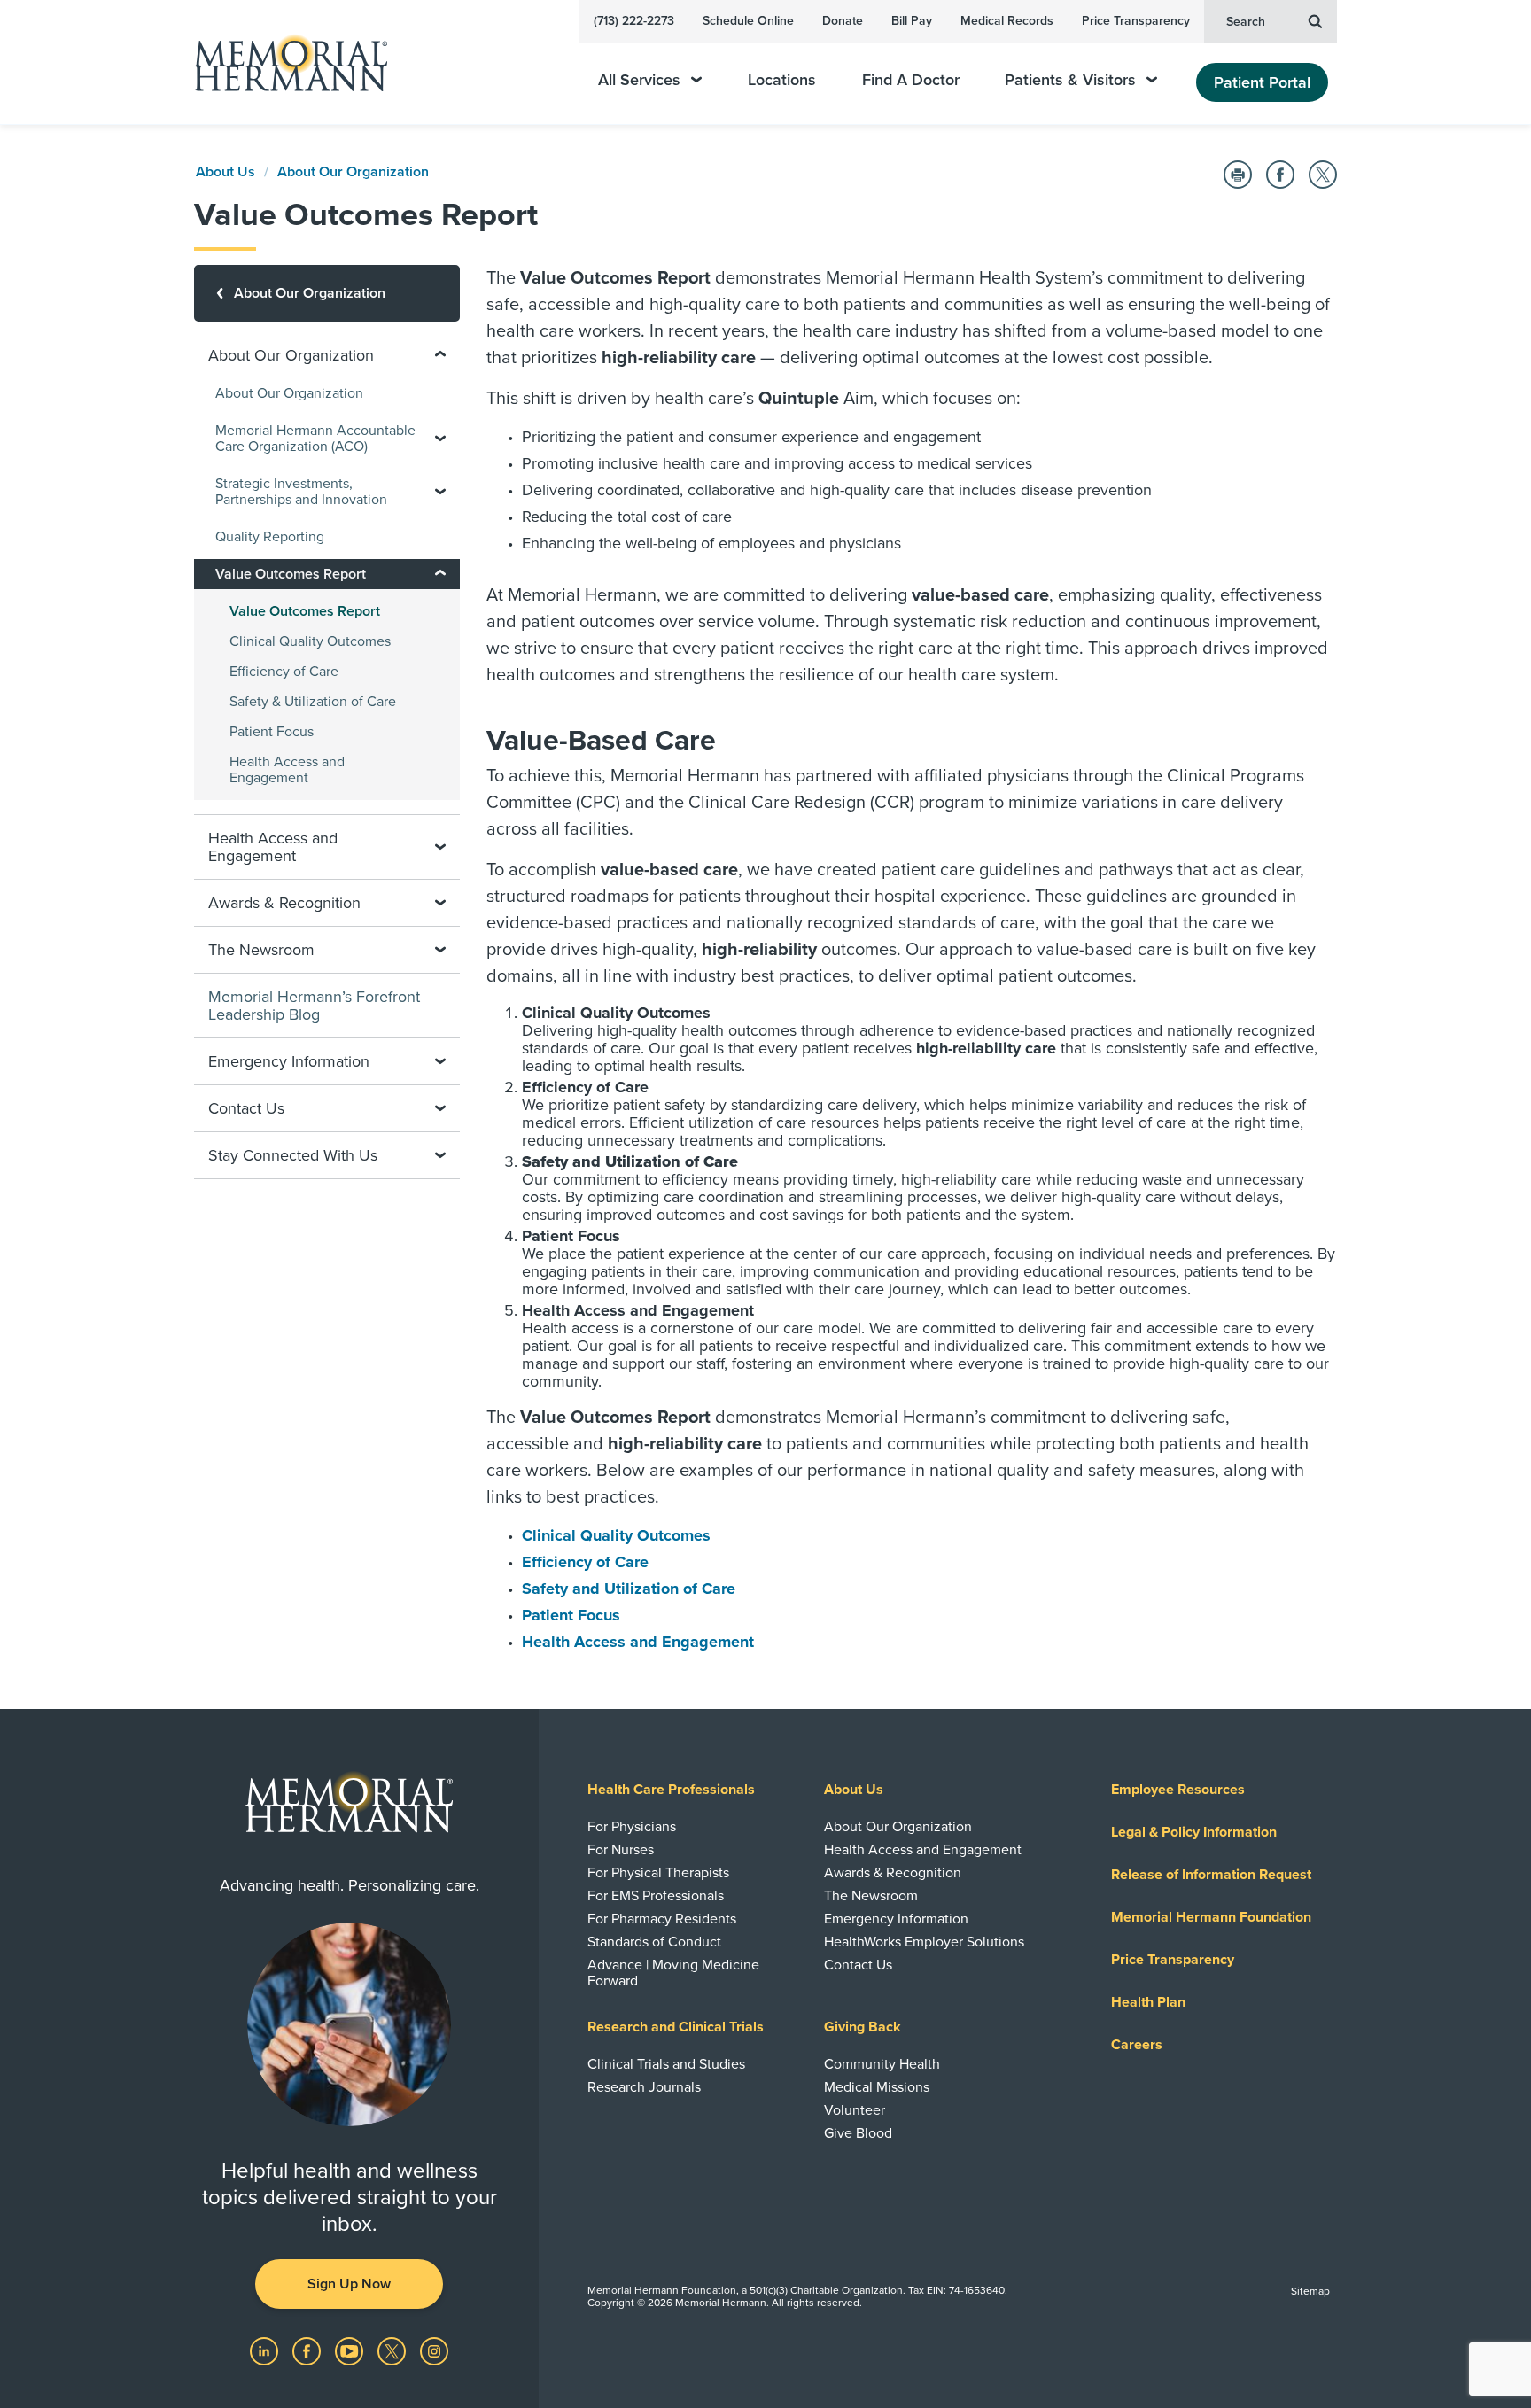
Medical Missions (877, 2087)
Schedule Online (748, 21)
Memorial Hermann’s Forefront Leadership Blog (314, 1006)
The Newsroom (871, 1896)
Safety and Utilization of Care (629, 1589)
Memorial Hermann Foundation (1211, 1917)
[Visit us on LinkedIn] (266, 2350)
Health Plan (1148, 2002)
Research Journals (644, 2087)
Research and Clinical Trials (676, 2027)
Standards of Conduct (654, 1942)
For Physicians (632, 1827)
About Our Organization (353, 172)
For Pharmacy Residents (662, 1919)
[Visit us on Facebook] (308, 2350)
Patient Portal (1262, 82)
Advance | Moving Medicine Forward (673, 1973)
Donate (843, 21)
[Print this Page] (1238, 175)
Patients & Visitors (1070, 80)
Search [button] (1246, 22)
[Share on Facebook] (1280, 175)
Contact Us (858, 1965)
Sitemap (1310, 2291)
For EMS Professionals (656, 1896)
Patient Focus (571, 1615)
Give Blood (858, 2133)
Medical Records (1007, 21)
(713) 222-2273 (634, 21)
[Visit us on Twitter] (393, 2350)
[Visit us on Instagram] (434, 2350)
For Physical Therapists (658, 1873)
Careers (1137, 2045)
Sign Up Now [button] (349, 2284)
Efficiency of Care (585, 1562)
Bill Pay (912, 21)
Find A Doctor (911, 80)
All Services (639, 80)
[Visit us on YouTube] (351, 2350)
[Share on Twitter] (1323, 175)
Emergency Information (896, 1919)
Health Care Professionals (671, 1790)
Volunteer (855, 2110)
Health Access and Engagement (638, 1642)
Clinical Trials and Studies (666, 2064)
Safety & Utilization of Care (313, 702)
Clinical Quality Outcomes (616, 1535)
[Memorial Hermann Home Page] (283, 62)
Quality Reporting (270, 537)
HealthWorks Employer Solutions (924, 1942)
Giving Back (863, 2027)
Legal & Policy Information (1194, 1832)
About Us (225, 172)
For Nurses (621, 1850)
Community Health (882, 2064)
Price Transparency (1136, 21)
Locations (782, 80)
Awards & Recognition (893, 1873)
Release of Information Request (1211, 1875)
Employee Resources (1178, 1790)
